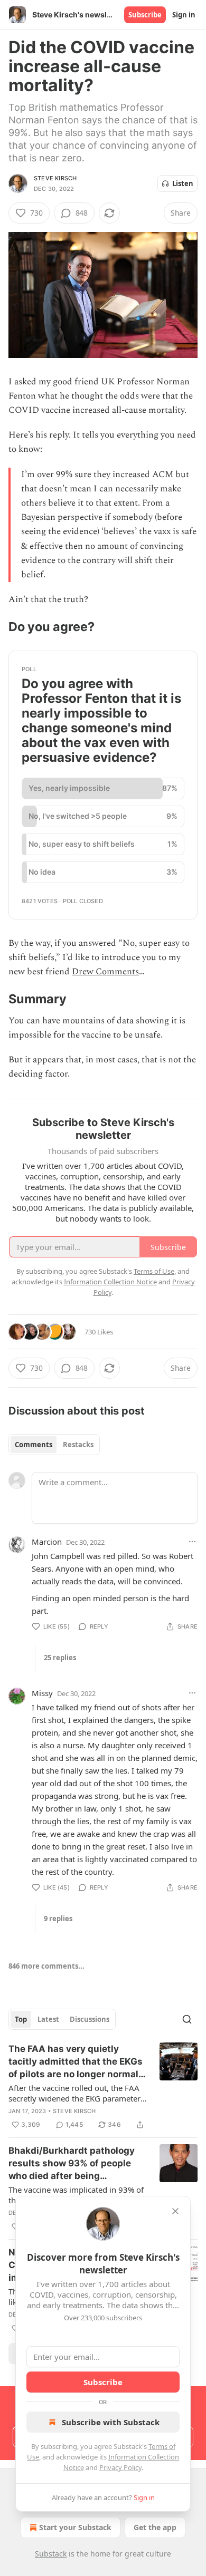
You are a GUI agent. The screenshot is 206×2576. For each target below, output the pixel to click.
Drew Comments (105, 972)
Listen (183, 183)
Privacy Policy (120, 2467)
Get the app (155, 2527)
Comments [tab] (34, 1445)
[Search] (187, 2019)
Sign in (184, 15)
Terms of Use (154, 1271)
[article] (103, 2087)
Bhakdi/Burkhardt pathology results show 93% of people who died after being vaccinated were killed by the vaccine (73, 2164)
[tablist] (54, 1445)
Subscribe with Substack (111, 2422)
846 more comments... (46, 1966)
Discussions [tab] (90, 2019)
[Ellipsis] (192, 1542)
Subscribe (145, 15)
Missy (42, 1693)
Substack (51, 2554)
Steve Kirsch (55, 178)
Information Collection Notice (110, 1282)
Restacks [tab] (78, 1445)
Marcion (47, 1542)
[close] (175, 2211)
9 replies (58, 1919)
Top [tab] (21, 2019)
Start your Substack (75, 2527)
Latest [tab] (48, 2019)
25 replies (60, 1658)
